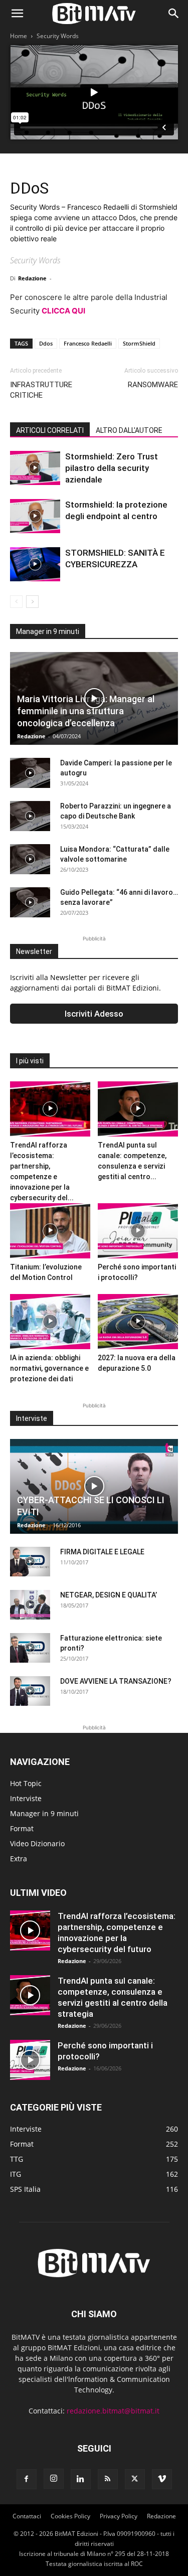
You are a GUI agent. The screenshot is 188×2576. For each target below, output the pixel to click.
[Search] (174, 14)
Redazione (32, 278)
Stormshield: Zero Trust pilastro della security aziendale (112, 468)
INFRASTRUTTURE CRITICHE (41, 390)
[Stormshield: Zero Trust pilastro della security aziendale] (35, 468)
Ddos (46, 343)
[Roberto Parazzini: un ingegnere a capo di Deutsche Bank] (30, 816)
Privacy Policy (119, 2516)
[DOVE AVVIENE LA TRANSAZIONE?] (30, 1691)
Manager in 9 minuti (44, 1813)
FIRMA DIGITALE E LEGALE (102, 1552)
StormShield (139, 343)
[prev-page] (16, 602)
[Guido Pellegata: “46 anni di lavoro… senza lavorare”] (30, 902)
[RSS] (108, 2479)
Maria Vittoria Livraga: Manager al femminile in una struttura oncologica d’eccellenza (86, 711)
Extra (19, 1859)
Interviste (26, 1798)
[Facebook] (27, 2479)
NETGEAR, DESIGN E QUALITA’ (109, 1595)
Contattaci (27, 2516)
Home (19, 36)
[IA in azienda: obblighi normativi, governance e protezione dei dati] (50, 1322)
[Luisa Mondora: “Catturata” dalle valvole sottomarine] (30, 859)
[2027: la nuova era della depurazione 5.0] (138, 1322)
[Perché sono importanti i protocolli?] (138, 1231)
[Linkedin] (81, 2479)
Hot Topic (26, 1783)
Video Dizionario (37, 1843)
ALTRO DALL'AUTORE (129, 430)
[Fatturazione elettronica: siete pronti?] (30, 1648)
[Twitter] (135, 2479)
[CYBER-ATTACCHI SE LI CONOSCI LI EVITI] (94, 1486)
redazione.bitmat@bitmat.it (113, 2411)
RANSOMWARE (153, 385)
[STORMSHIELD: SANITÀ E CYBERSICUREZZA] (35, 565)
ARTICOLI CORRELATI (50, 430)
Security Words (58, 36)
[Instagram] (54, 2479)
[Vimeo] (162, 2479)
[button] (17, 14)
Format (22, 1828)
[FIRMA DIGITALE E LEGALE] (30, 1562)
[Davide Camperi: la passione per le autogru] (30, 773)
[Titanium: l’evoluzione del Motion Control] (50, 1231)
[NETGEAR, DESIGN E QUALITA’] (30, 1605)
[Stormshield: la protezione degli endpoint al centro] (35, 516)
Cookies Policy (70, 2516)
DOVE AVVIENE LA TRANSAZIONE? (116, 1681)
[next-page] (32, 602)
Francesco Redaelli (88, 343)
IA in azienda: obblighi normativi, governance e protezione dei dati (49, 1368)
